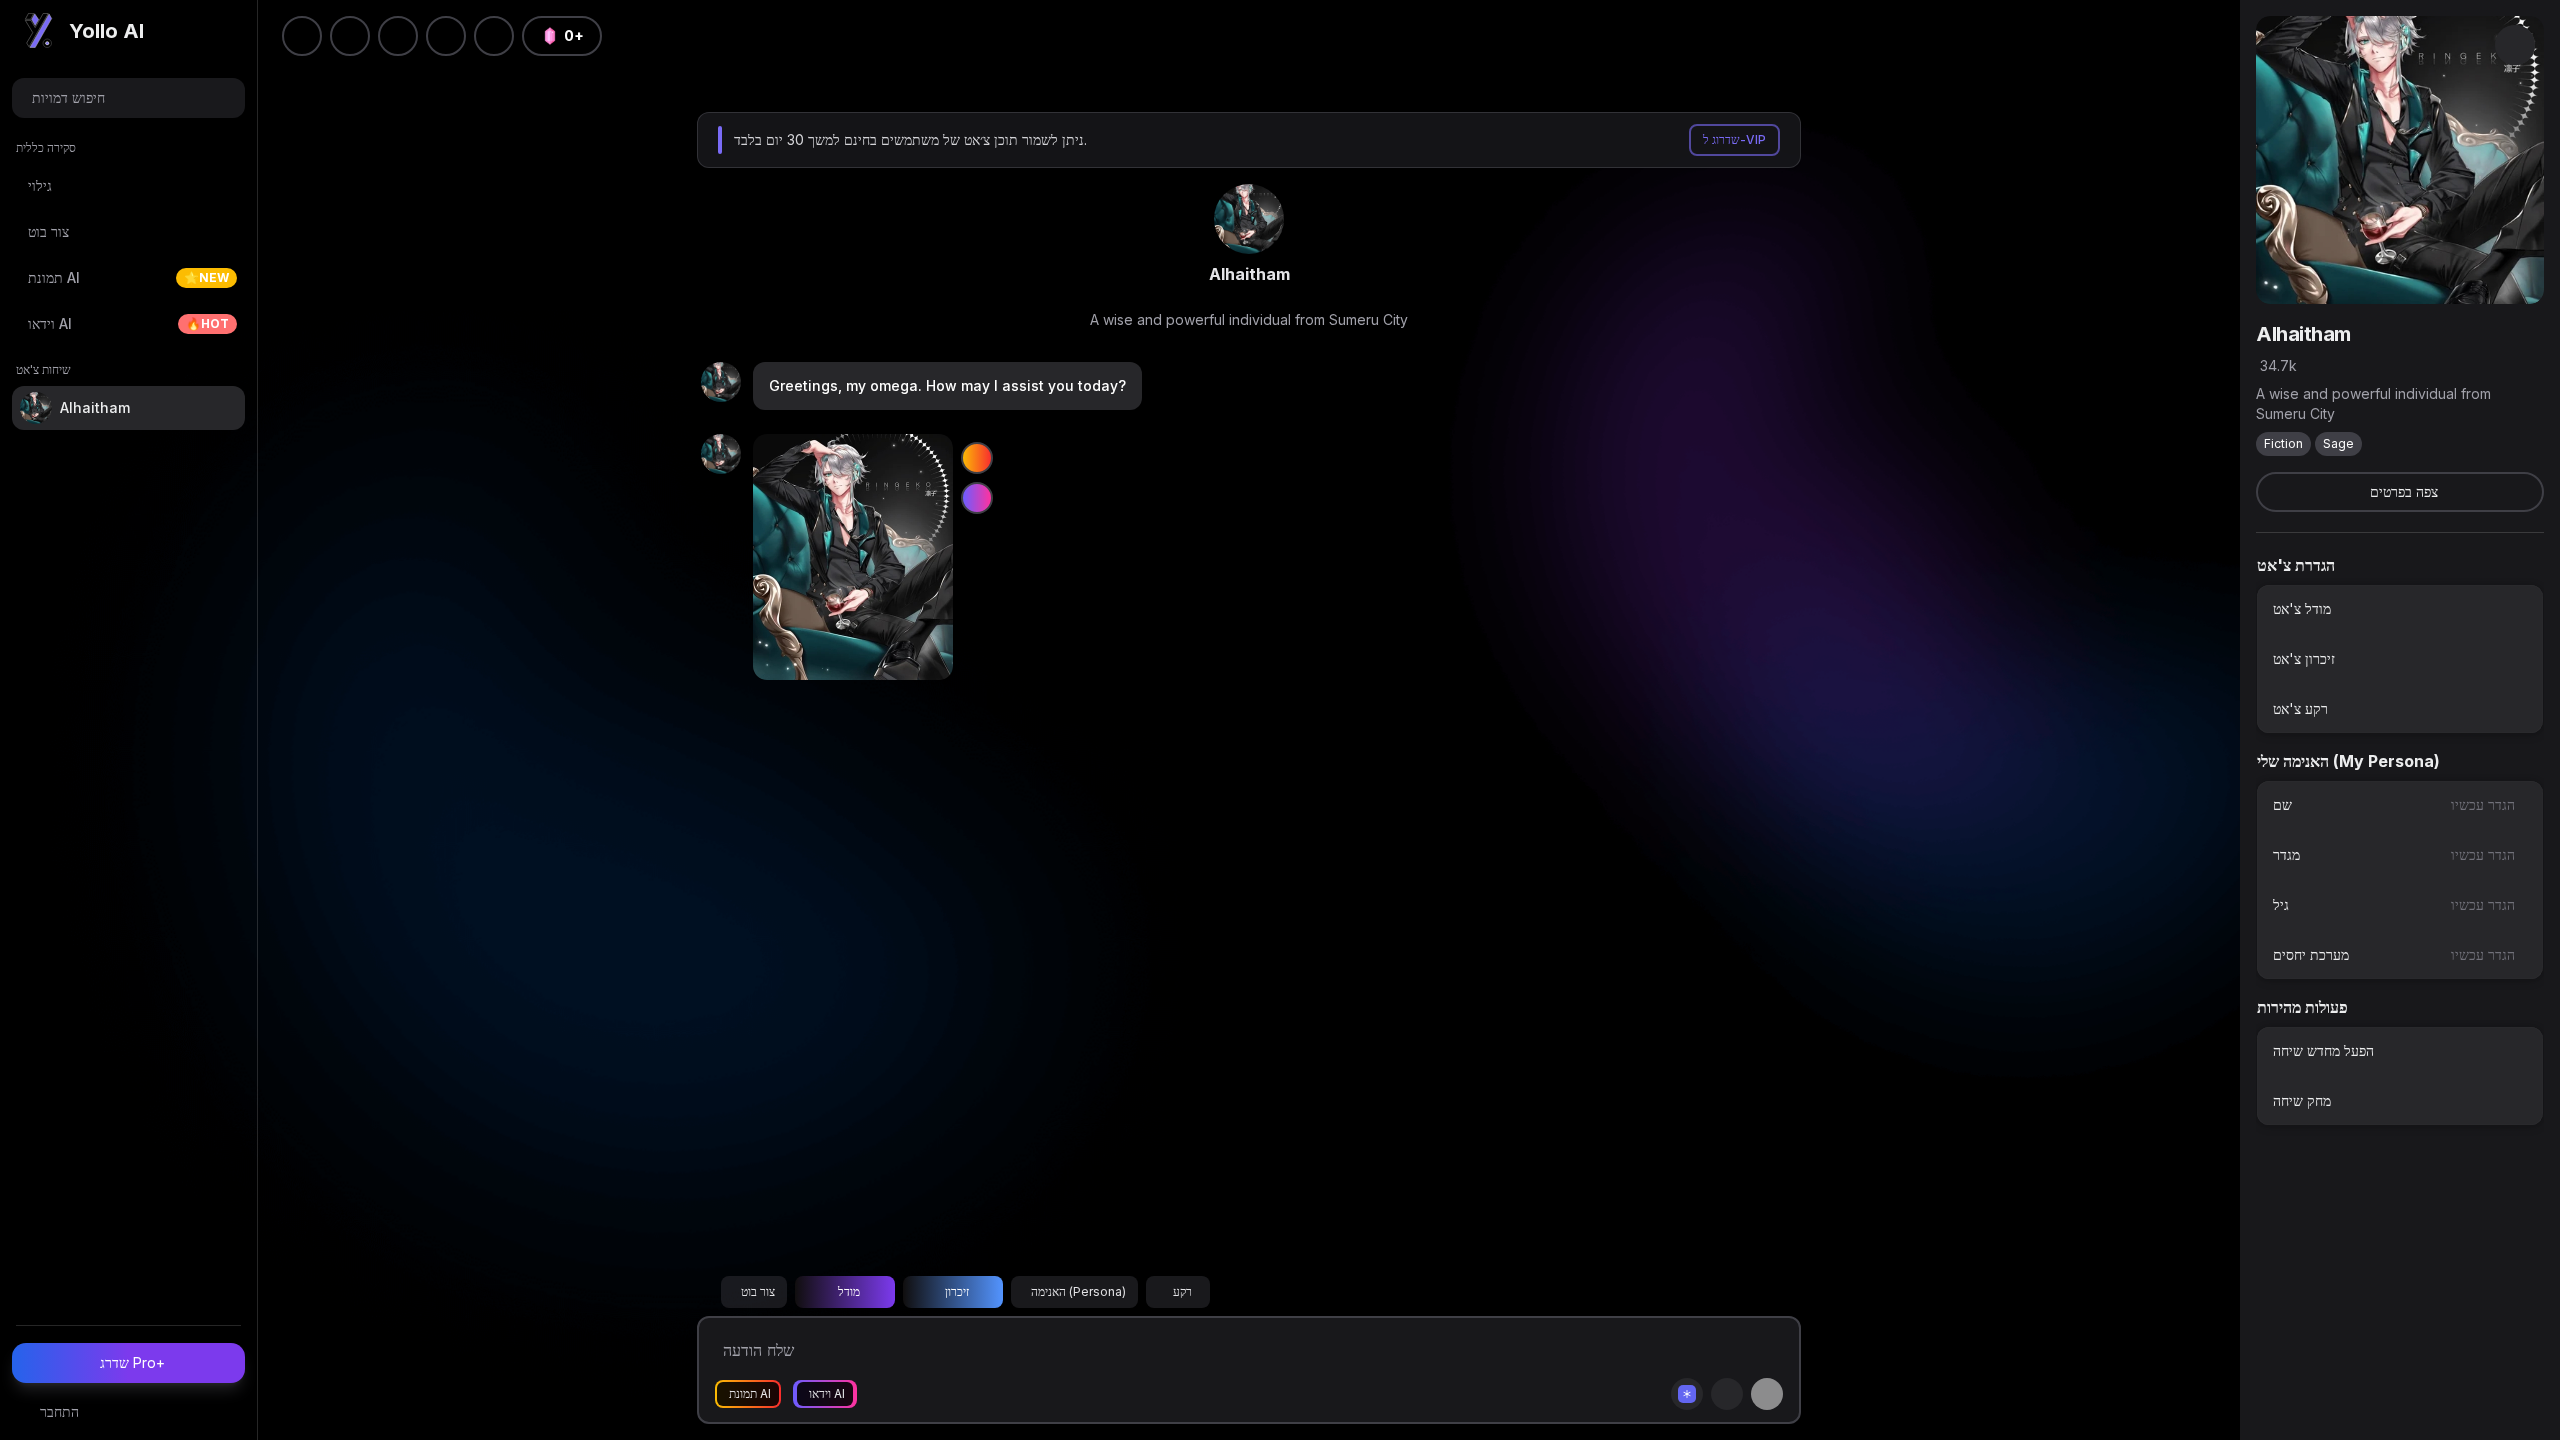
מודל (849, 1291)
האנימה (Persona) (1078, 1291)
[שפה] (398, 36)
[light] (446, 36)
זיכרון (957, 1291)
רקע (1182, 1291)
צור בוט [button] (758, 1291)
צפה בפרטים (2404, 491)
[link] (1249, 219)
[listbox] (2400, 659)
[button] (494, 36)
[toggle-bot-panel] (2515, 45)
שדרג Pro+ (132, 1362)
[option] (2400, 609)
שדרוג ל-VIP (1734, 139)
